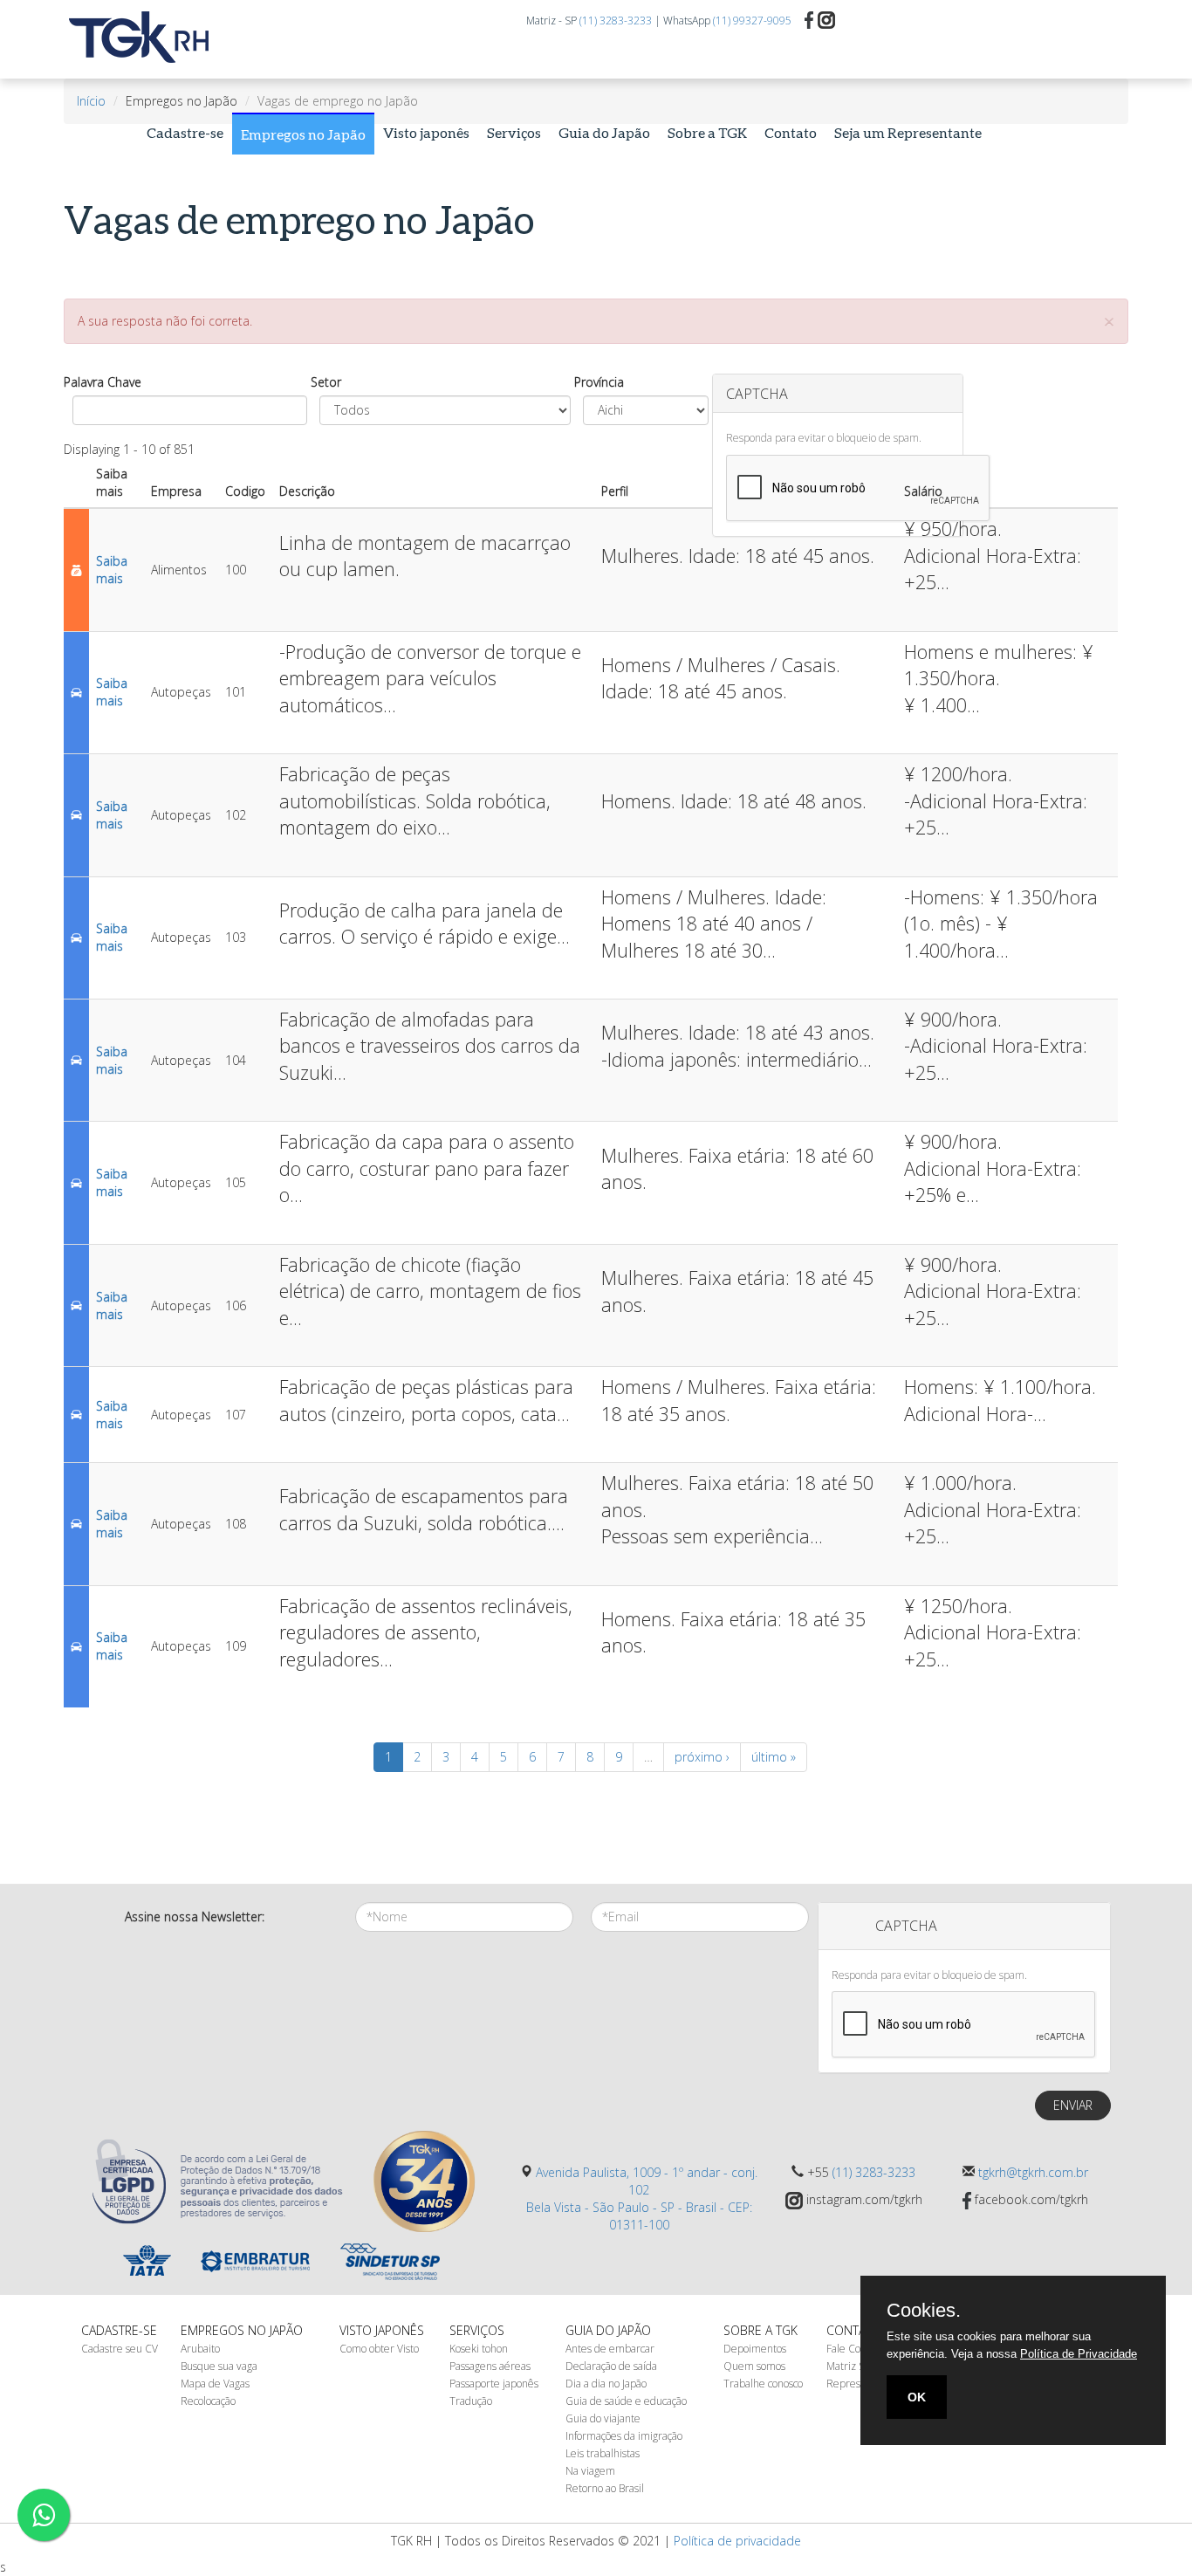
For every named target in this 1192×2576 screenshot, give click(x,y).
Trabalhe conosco (763, 2384)
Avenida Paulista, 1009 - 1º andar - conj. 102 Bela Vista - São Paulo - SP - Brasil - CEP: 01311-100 (642, 2198)
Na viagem (590, 2471)
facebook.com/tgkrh (1030, 2199)
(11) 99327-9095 (752, 21)
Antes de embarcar (610, 2349)
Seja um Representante (908, 132)
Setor (326, 382)
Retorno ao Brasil (605, 2488)
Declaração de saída (611, 2366)
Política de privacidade (737, 2541)
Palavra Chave (103, 382)
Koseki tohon (479, 2349)
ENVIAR (1073, 2105)
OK (917, 2397)
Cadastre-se (185, 132)
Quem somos (754, 2366)
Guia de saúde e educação (626, 2401)
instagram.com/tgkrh (863, 2199)
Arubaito (200, 2349)
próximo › (702, 1757)
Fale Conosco (856, 2349)
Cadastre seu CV (120, 2349)
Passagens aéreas (490, 2366)
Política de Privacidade (1079, 2354)
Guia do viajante (603, 2418)
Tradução (471, 2401)
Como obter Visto (379, 2349)
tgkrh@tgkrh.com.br (1033, 2172)
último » (774, 1757)
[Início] (146, 38)
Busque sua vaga (219, 2366)
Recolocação (208, 2401)
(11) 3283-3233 (616, 21)
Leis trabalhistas (603, 2453)
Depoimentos (755, 2349)
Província (599, 382)
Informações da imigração (624, 2436)
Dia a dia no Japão (606, 2384)
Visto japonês (426, 132)
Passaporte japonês (494, 2384)
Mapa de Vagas (215, 2384)
